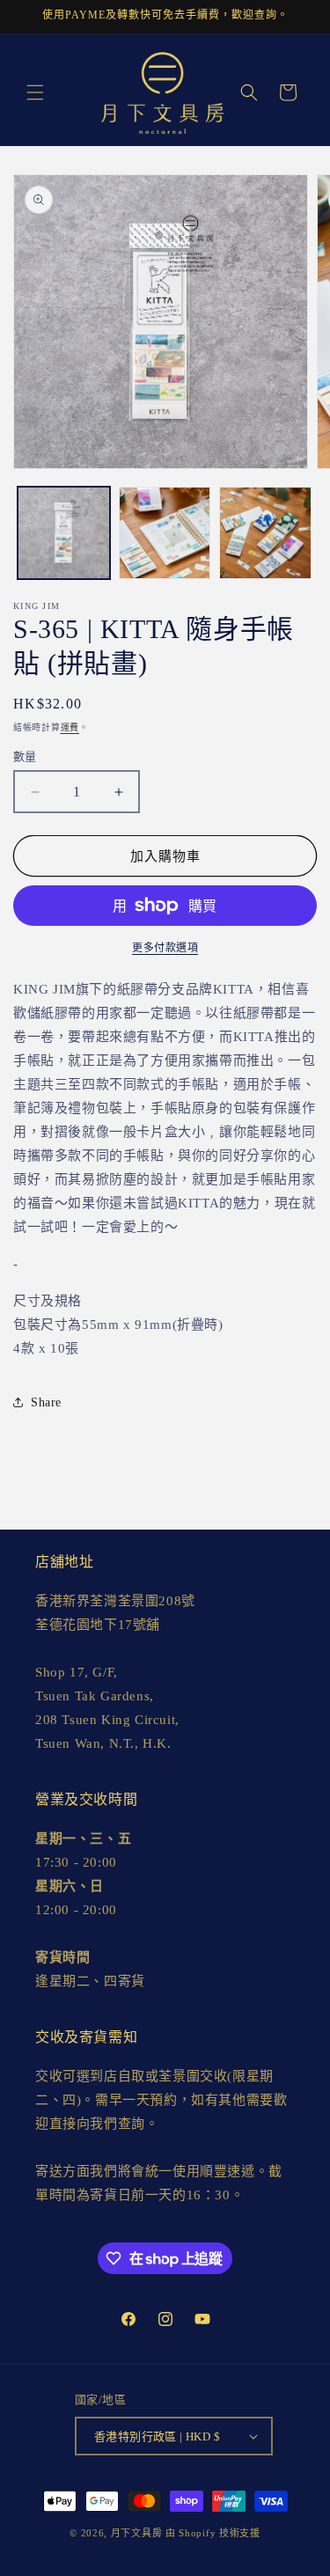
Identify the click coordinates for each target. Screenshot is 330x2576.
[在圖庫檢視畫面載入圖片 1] (64, 533)
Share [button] (46, 1402)
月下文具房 (137, 2533)
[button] (35, 92)
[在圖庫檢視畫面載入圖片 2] (165, 533)
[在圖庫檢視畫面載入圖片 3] (265, 533)
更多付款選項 (165, 948)
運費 (70, 727)
